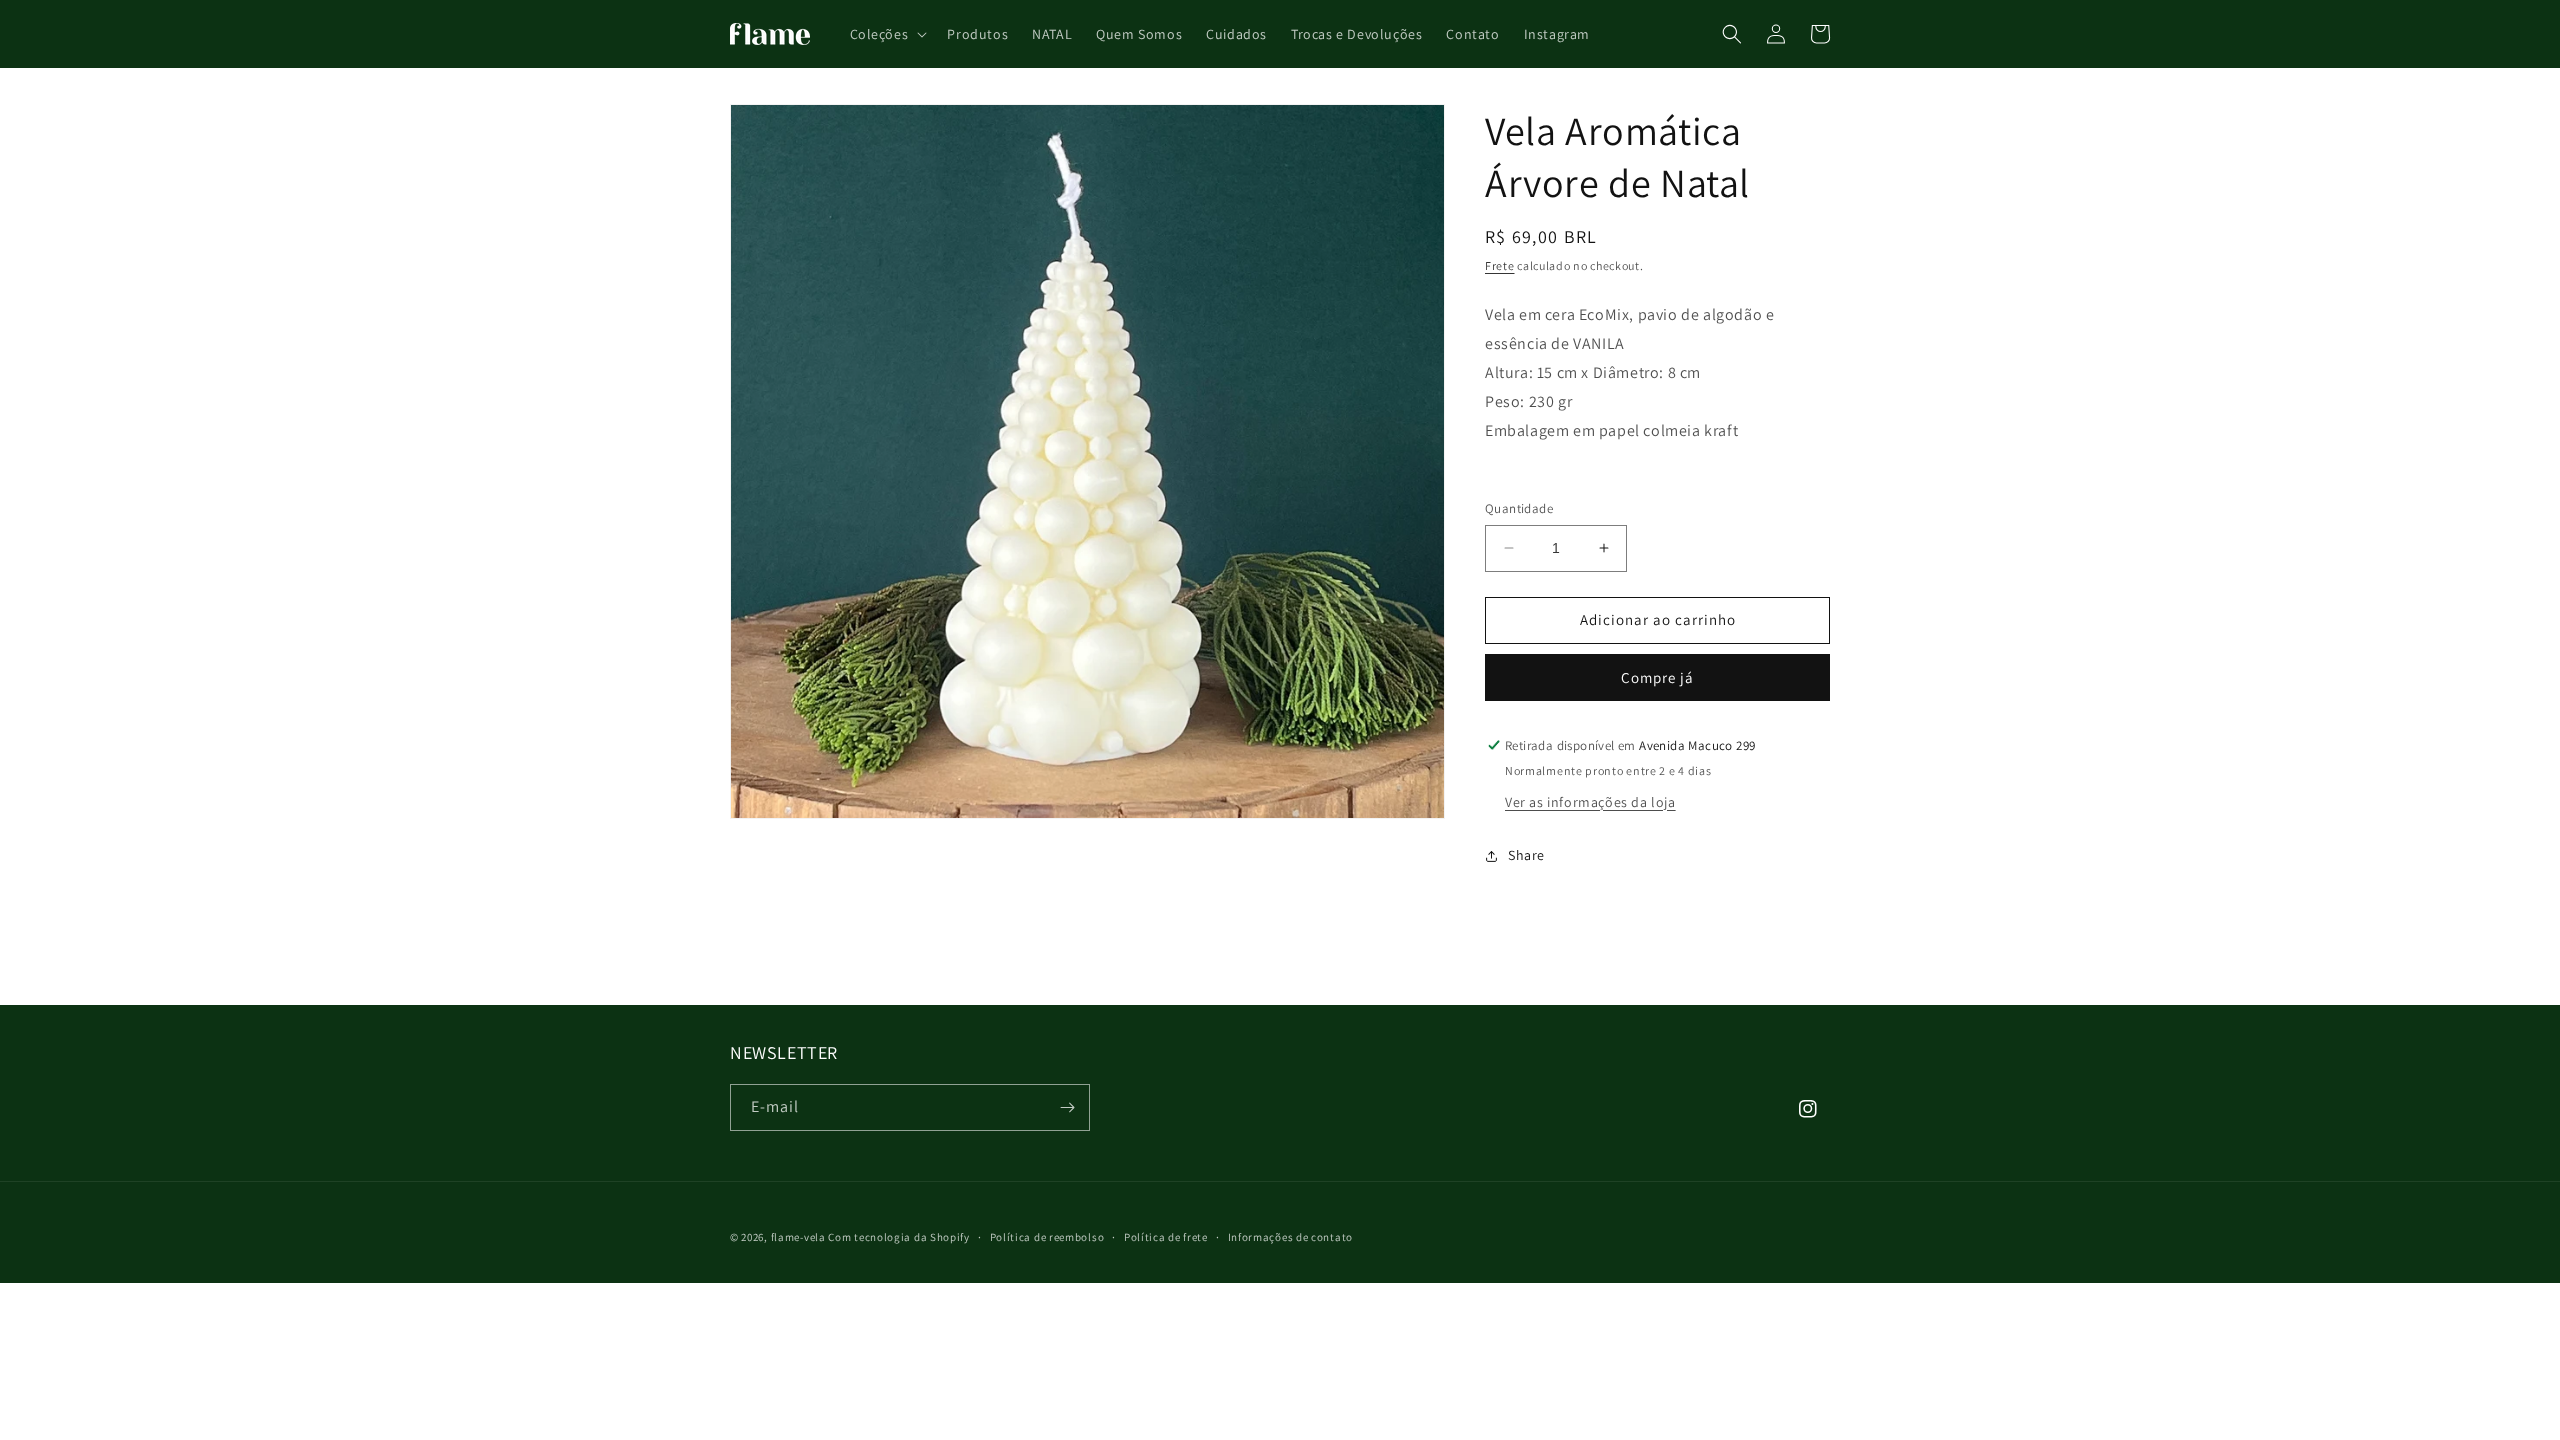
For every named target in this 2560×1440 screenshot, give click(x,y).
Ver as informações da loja (1590, 802)
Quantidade (1519, 508)
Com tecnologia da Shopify (899, 1237)
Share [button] (1526, 855)
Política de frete (1166, 1237)
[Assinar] (1067, 1107)
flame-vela (798, 1237)
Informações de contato (1290, 1237)
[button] (887, 34)
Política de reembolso (1047, 1237)
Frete (1500, 265)
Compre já (1657, 677)
